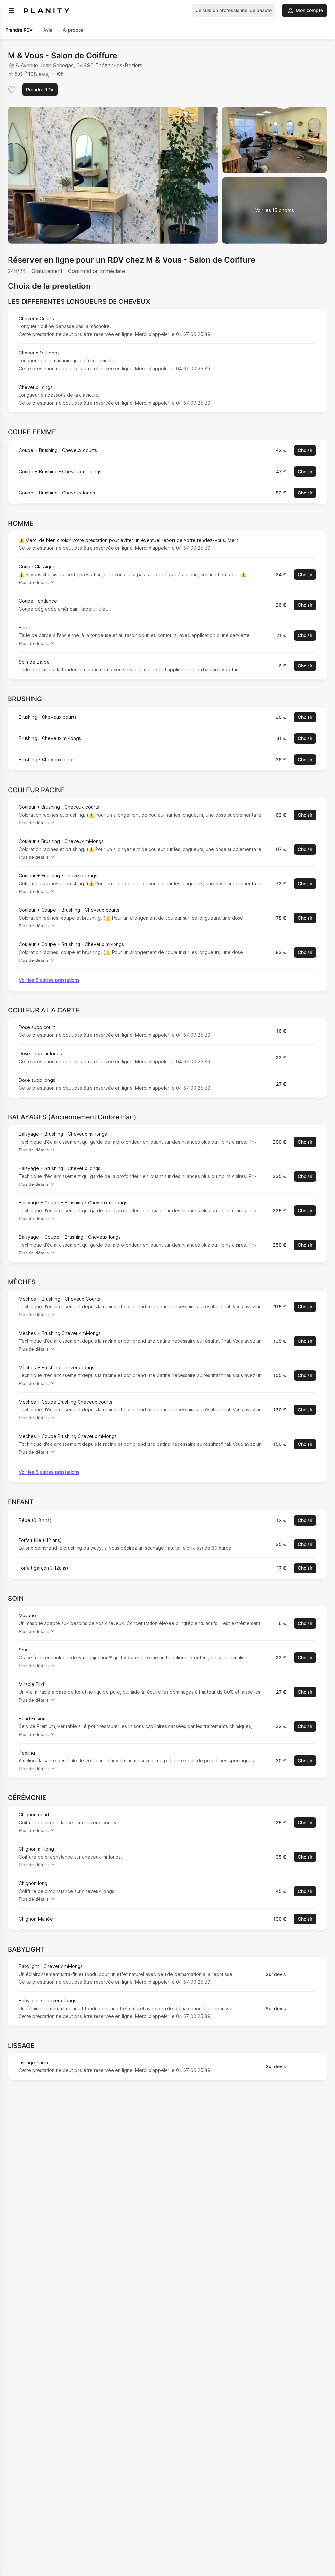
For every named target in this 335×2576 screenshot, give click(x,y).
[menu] (12, 10)
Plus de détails (34, 582)
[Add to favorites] (12, 90)
